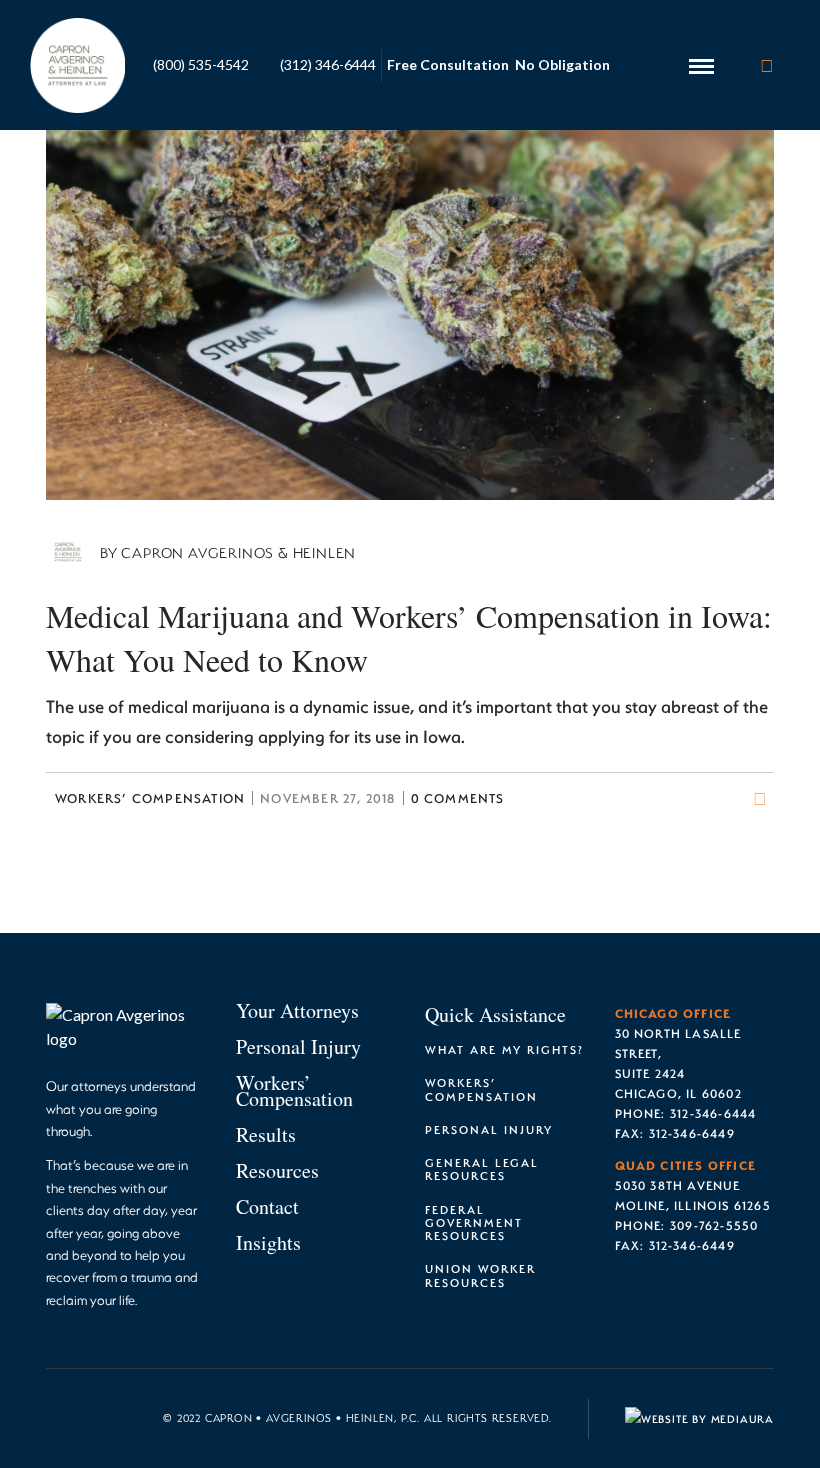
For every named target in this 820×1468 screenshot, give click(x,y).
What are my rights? (504, 1049)
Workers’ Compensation (150, 798)
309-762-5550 (714, 1225)
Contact (267, 1206)
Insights (268, 1242)
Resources (277, 1170)
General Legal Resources (482, 1169)
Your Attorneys (297, 1010)
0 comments (458, 798)
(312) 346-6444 (328, 64)
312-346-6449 (692, 1133)
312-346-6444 (713, 1113)
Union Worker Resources (480, 1275)
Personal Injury (298, 1046)
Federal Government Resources (474, 1222)
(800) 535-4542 (201, 64)
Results (266, 1134)
